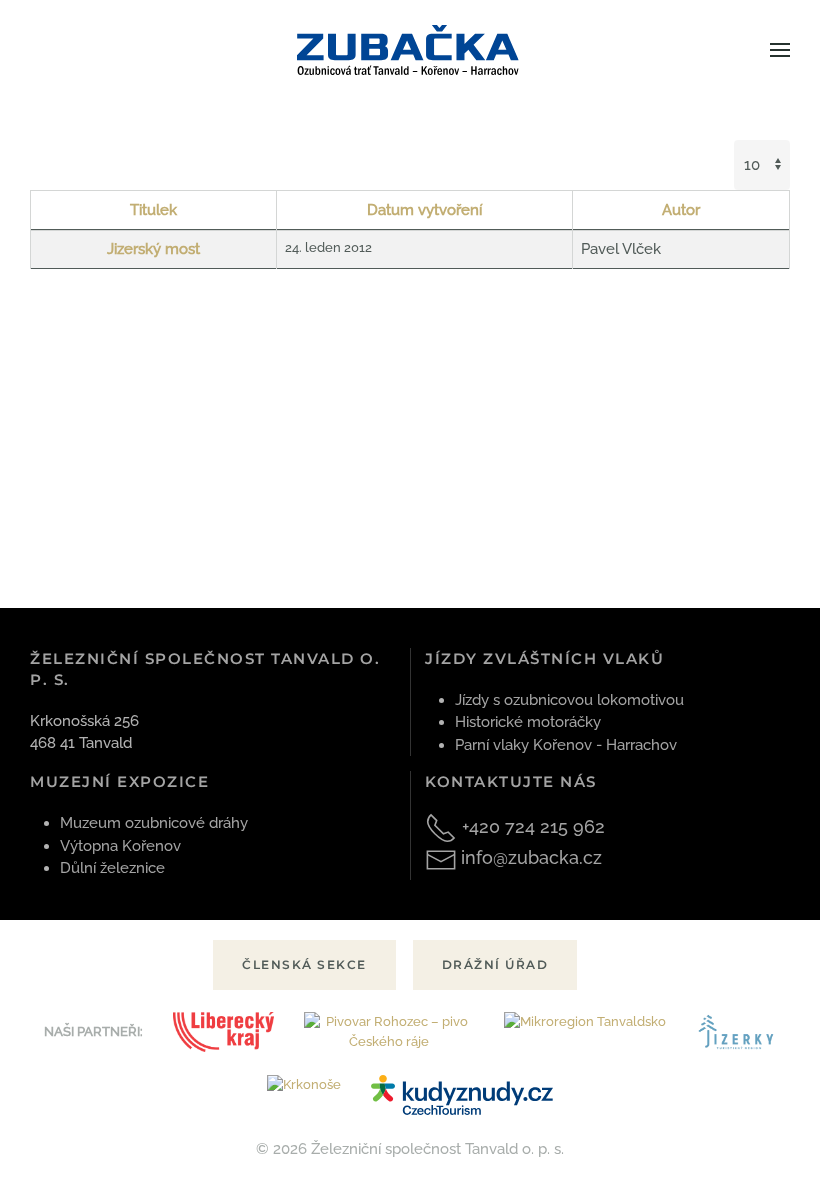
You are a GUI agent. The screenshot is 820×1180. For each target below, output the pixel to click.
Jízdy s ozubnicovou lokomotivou (569, 700)
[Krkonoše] (304, 1095)
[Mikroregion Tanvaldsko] (585, 1032)
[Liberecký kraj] (224, 1032)
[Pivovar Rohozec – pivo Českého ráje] (389, 1032)
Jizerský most (153, 249)
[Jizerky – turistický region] (736, 1032)
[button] (780, 50)
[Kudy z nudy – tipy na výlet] (461, 1095)
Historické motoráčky (528, 722)
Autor (681, 210)
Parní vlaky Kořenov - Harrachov (566, 745)
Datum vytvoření (424, 210)
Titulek (153, 210)
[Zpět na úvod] (410, 50)
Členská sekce (304, 964)
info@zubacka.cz (531, 857)
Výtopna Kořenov (120, 846)
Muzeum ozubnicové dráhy (154, 823)
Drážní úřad (495, 964)
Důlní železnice (112, 868)
